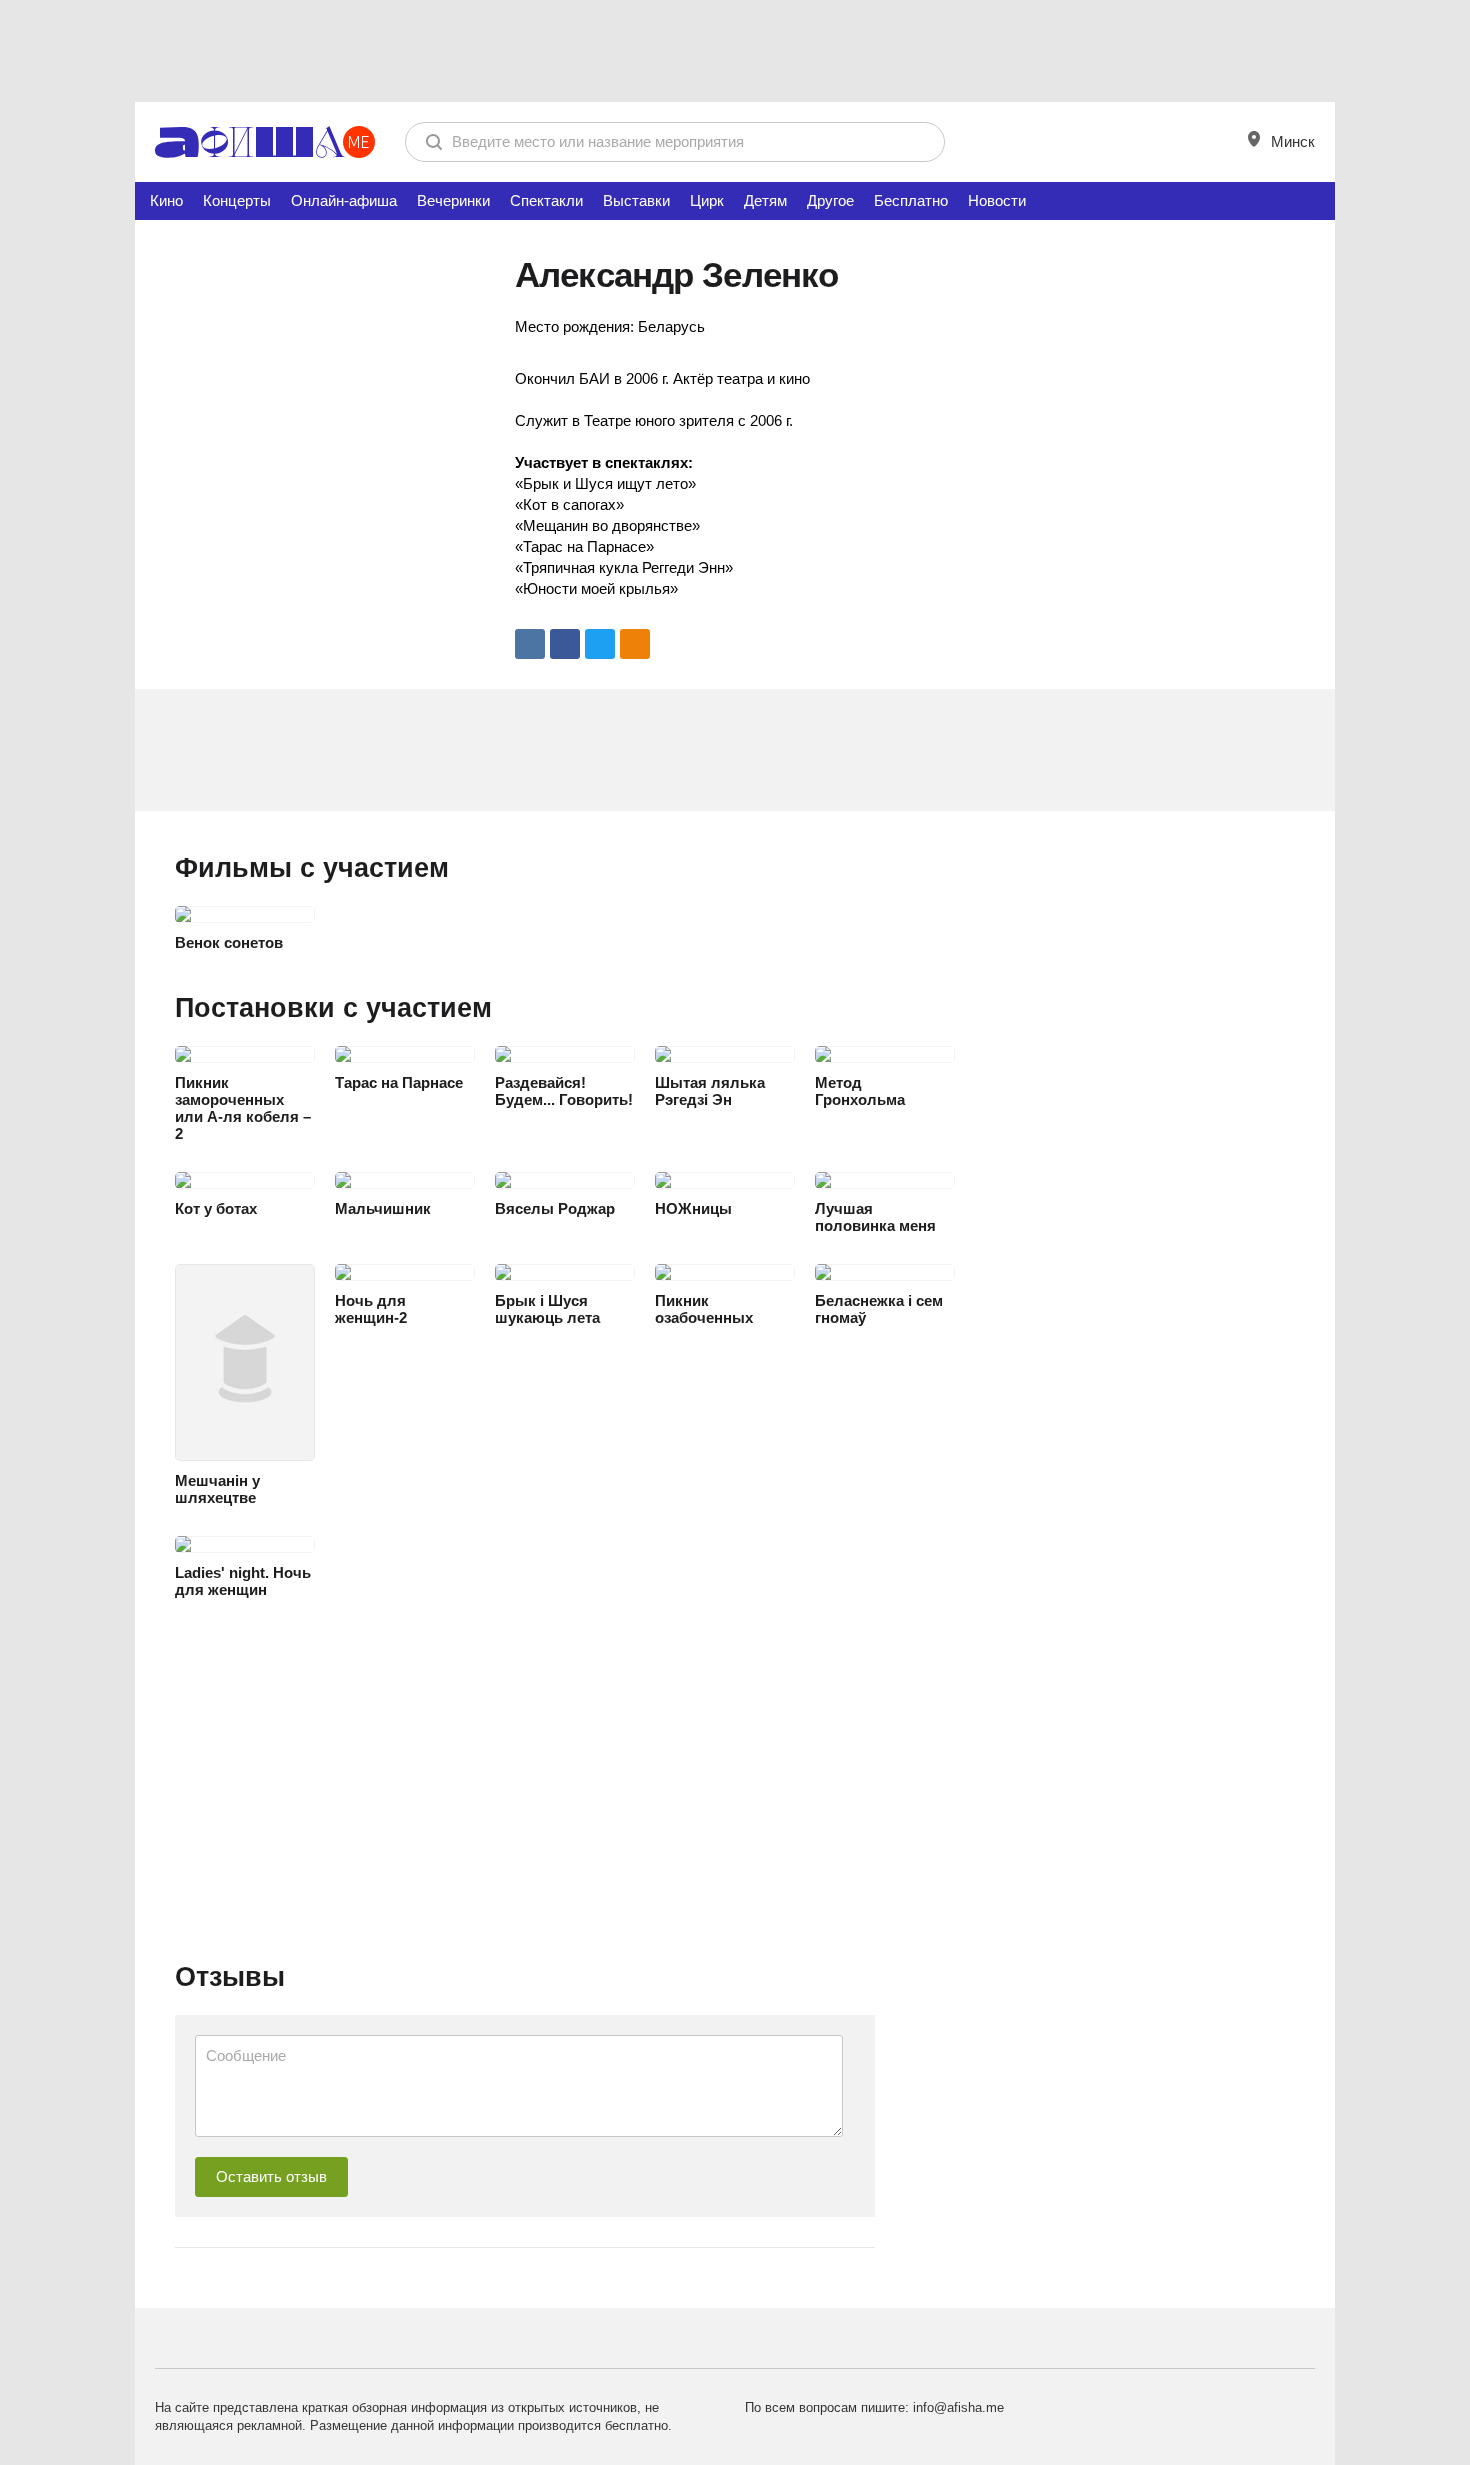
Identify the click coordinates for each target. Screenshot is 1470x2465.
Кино (166, 200)
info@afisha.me (958, 2407)
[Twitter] (600, 644)
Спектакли (546, 200)
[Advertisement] (735, 50)
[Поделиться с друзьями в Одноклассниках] (635, 644)
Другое (830, 200)
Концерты (237, 200)
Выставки (636, 200)
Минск (1291, 141)
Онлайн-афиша (344, 200)
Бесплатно (911, 200)
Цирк (707, 200)
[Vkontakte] (530, 644)
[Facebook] (565, 644)
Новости (997, 200)
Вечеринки (453, 200)
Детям (765, 200)
